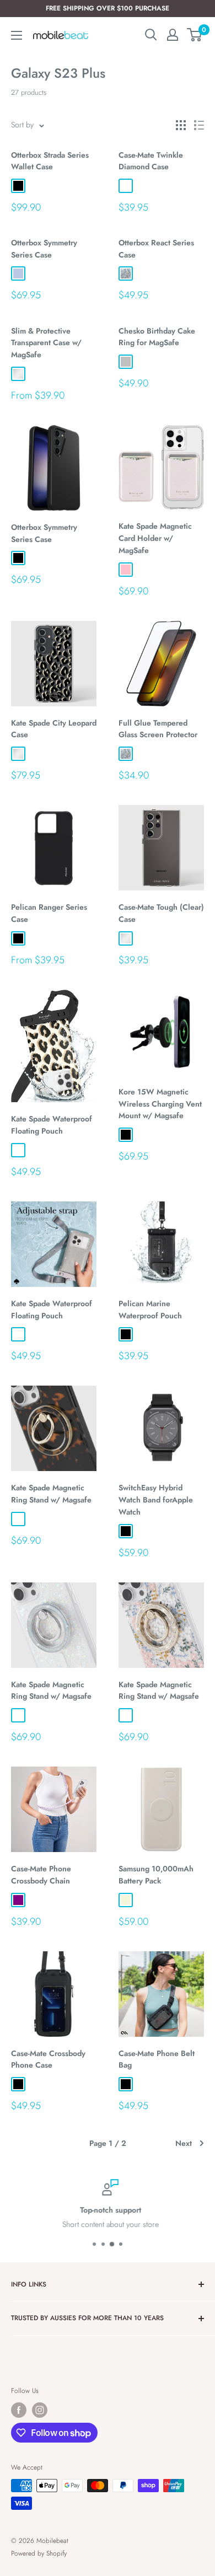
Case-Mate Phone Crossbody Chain (41, 1875)
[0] (195, 35)
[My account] (173, 35)
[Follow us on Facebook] (19, 2410)
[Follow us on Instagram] (40, 2410)
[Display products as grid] (181, 125)
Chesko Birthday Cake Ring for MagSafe (157, 337)
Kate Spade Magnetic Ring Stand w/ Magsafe (51, 1494)
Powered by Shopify (39, 2553)
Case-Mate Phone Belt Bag (157, 2059)
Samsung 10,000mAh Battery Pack (156, 1875)
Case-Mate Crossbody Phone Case (48, 2059)
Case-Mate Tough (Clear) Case (161, 913)
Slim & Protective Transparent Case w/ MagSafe (46, 343)
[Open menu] (17, 35)
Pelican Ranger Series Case (49, 913)
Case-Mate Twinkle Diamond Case (151, 161)
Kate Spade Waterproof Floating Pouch (52, 1125)
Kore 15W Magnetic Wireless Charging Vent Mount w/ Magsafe (160, 1104)
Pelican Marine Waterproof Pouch (150, 1310)
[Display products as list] (199, 125)
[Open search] (151, 35)
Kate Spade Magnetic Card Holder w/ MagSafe (155, 538)
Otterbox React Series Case (156, 249)
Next (184, 2143)
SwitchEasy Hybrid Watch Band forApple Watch (156, 1499)
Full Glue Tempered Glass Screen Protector (158, 729)
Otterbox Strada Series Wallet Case (50, 161)
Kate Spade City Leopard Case (54, 729)
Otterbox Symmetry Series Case (44, 249)
